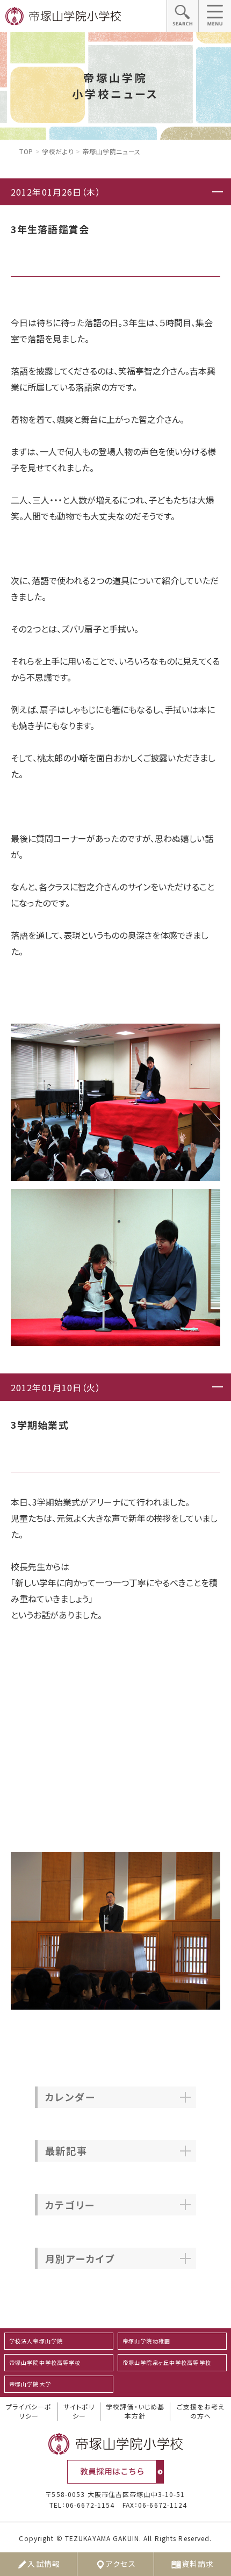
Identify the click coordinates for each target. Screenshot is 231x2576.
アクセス (121, 2564)
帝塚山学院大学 (30, 2384)
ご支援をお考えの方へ (201, 2411)
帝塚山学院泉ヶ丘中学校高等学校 (167, 2362)
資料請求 (198, 2564)
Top (26, 151)
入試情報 (44, 2564)
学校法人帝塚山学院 (36, 2341)
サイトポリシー (79, 2411)
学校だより (58, 151)
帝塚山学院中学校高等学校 (45, 2362)
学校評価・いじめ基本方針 (135, 2411)
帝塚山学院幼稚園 (146, 2341)
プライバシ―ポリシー (29, 2411)
